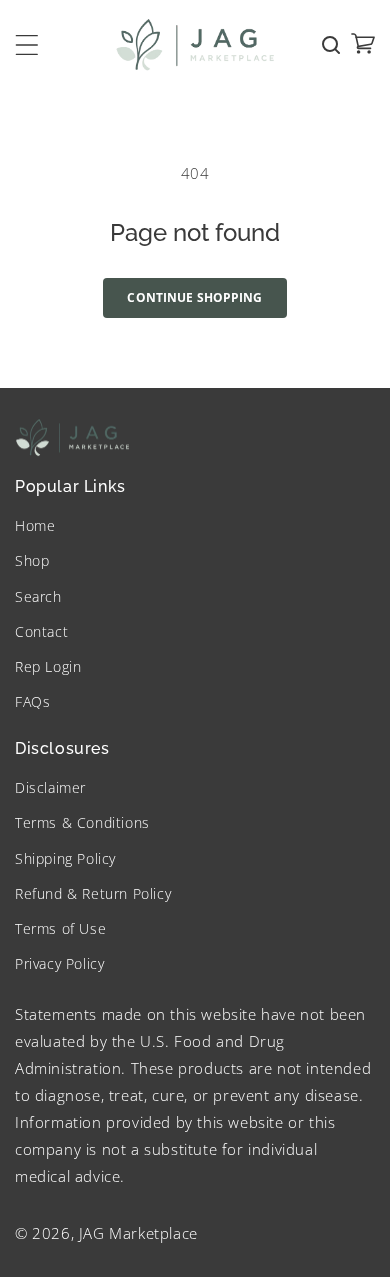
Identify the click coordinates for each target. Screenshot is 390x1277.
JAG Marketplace (138, 1233)
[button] (27, 45)
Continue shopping (194, 297)
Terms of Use (60, 928)
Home (35, 525)
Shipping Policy (65, 858)
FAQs (32, 701)
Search (38, 596)
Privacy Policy (59, 963)
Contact (41, 631)
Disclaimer (50, 787)
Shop (32, 560)
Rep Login (48, 666)
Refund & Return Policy (93, 893)
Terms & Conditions (82, 822)
